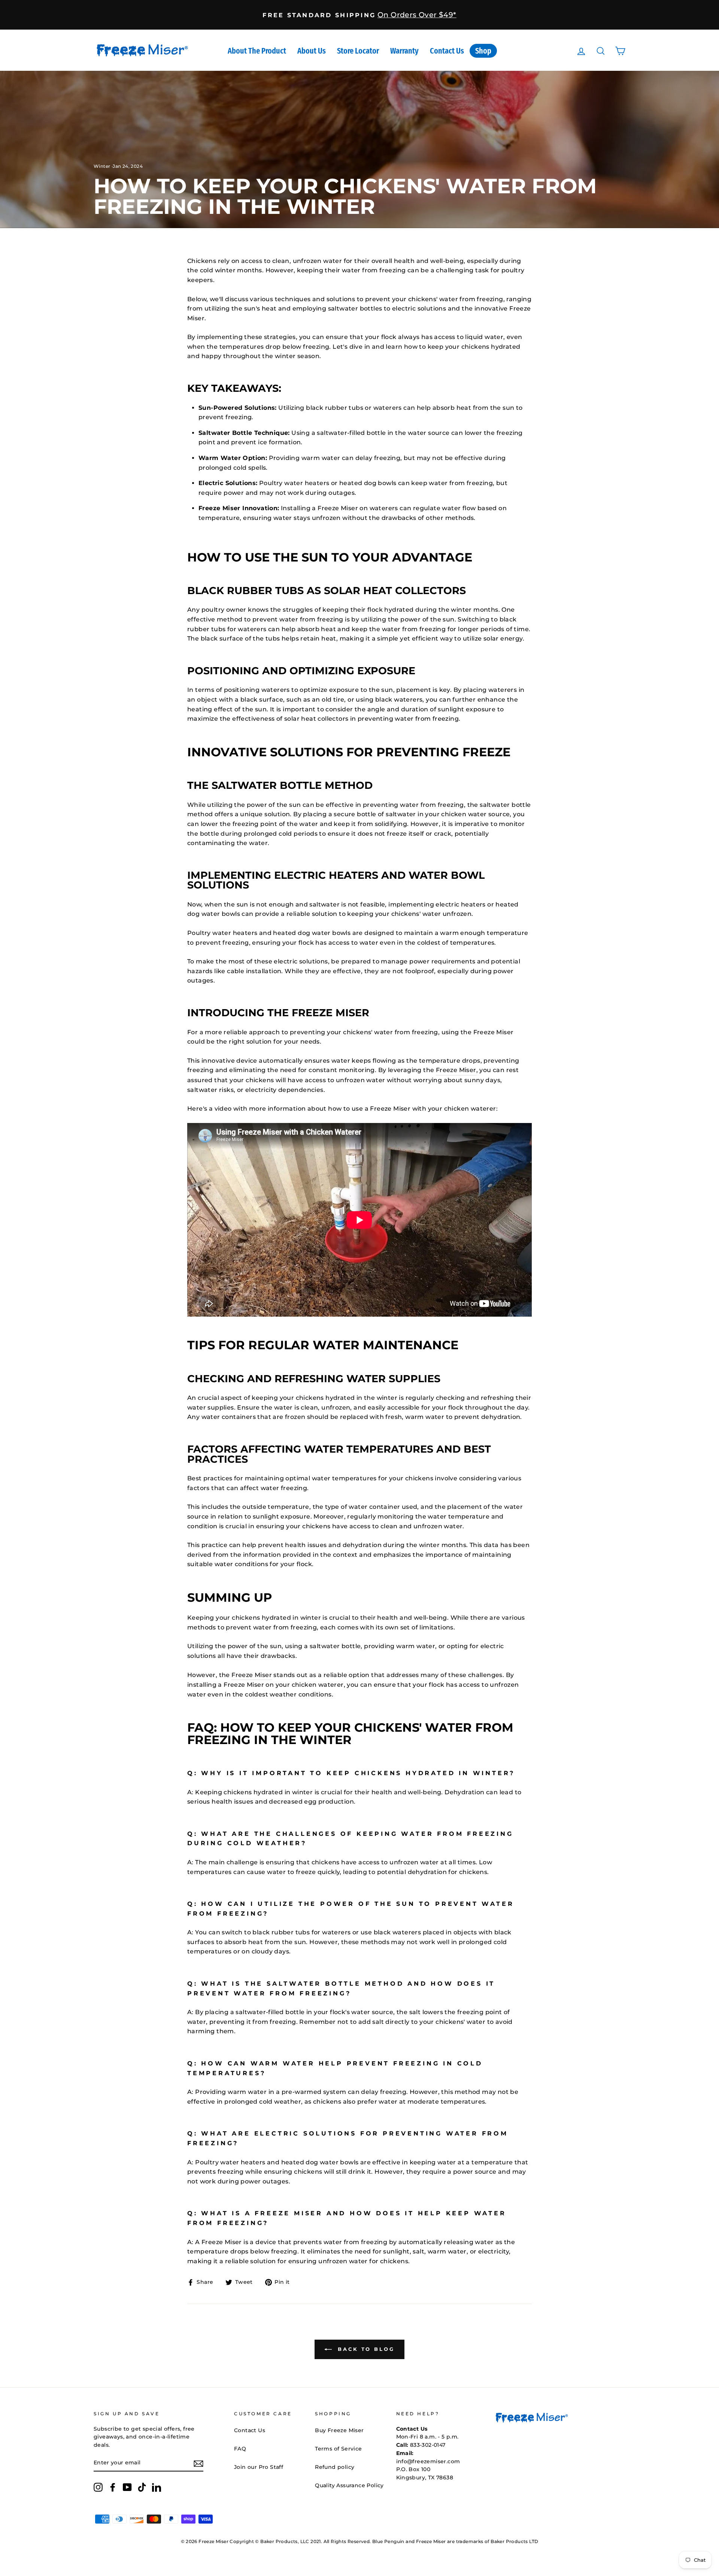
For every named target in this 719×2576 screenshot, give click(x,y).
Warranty (404, 51)
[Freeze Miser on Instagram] (98, 2487)
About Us (312, 51)
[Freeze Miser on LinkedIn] (157, 2487)
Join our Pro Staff (259, 2467)
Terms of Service (338, 2449)
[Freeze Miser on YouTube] (127, 2487)
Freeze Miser (456, 1070)
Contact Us (447, 51)
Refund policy (335, 2467)
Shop (483, 51)
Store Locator (358, 51)
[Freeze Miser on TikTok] (142, 2487)
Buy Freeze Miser (339, 2430)
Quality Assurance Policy (349, 2485)
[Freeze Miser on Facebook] (113, 2487)
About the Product (257, 51)
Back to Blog (365, 2349)
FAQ (240, 2449)
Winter (102, 166)
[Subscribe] (198, 2463)
